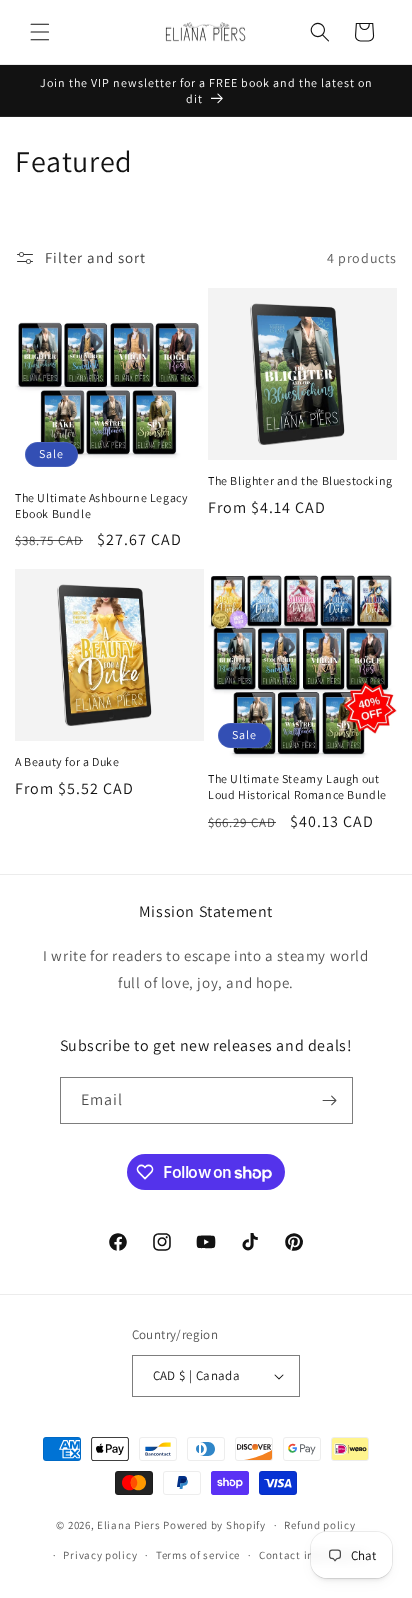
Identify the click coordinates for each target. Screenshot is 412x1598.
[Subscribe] (330, 1100)
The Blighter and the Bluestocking (300, 480)
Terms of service (198, 1555)
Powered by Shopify (214, 1525)
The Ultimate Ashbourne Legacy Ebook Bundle (101, 505)
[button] (40, 32)
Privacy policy (100, 1555)
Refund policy (319, 1525)
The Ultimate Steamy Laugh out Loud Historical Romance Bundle (297, 786)
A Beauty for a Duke (67, 761)
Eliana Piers (128, 1525)
